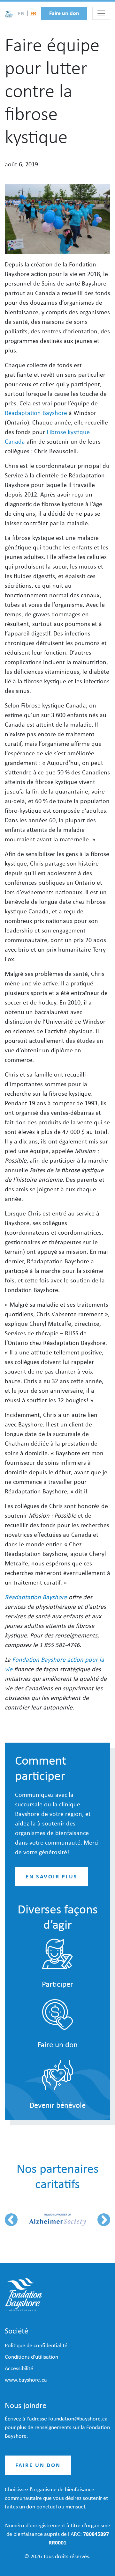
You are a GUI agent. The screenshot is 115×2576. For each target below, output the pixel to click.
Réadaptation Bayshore (36, 413)
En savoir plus (52, 1876)
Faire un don (64, 13)
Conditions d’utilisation (31, 2357)
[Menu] (101, 13)
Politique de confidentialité (36, 2345)
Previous (11, 2220)
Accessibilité (19, 2368)
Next (104, 2220)
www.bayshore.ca (26, 2380)
